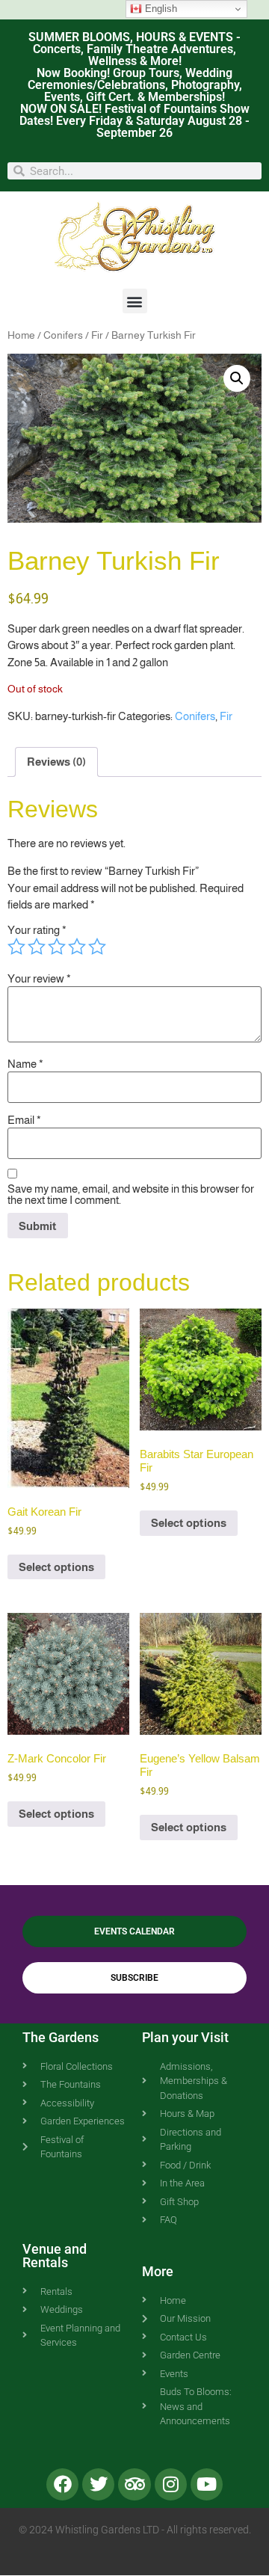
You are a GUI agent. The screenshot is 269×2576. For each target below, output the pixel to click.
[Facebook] (62, 2484)
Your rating (37, 930)
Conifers (63, 335)
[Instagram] (171, 2484)
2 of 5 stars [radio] (37, 947)
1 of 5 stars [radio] (16, 947)
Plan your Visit (185, 2037)
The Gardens (61, 2037)
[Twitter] (98, 2484)
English (160, 9)
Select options (56, 1567)
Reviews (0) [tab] (56, 762)
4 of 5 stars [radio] (77, 947)
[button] (135, 301)
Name (25, 1064)
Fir (97, 335)
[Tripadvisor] (134, 2484)
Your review (39, 978)
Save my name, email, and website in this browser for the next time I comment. (131, 1194)
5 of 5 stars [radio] (97, 947)
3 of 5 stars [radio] (57, 947)
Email (24, 1120)
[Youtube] (207, 2484)
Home (21, 335)
